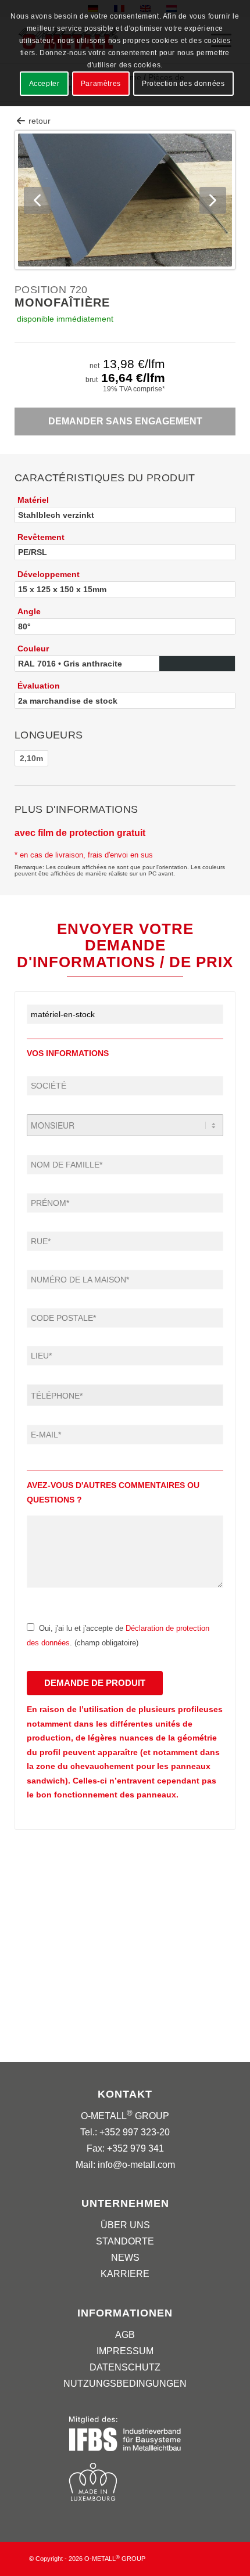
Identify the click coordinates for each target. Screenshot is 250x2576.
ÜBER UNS (125, 2225)
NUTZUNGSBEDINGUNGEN (125, 2384)
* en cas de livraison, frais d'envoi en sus (84, 855)
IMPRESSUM (125, 2351)
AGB (125, 2335)
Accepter (44, 84)
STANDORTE (125, 2241)
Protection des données (183, 84)
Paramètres (101, 84)
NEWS (125, 2258)
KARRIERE (125, 2274)
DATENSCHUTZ (125, 2367)
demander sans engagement (125, 421)
